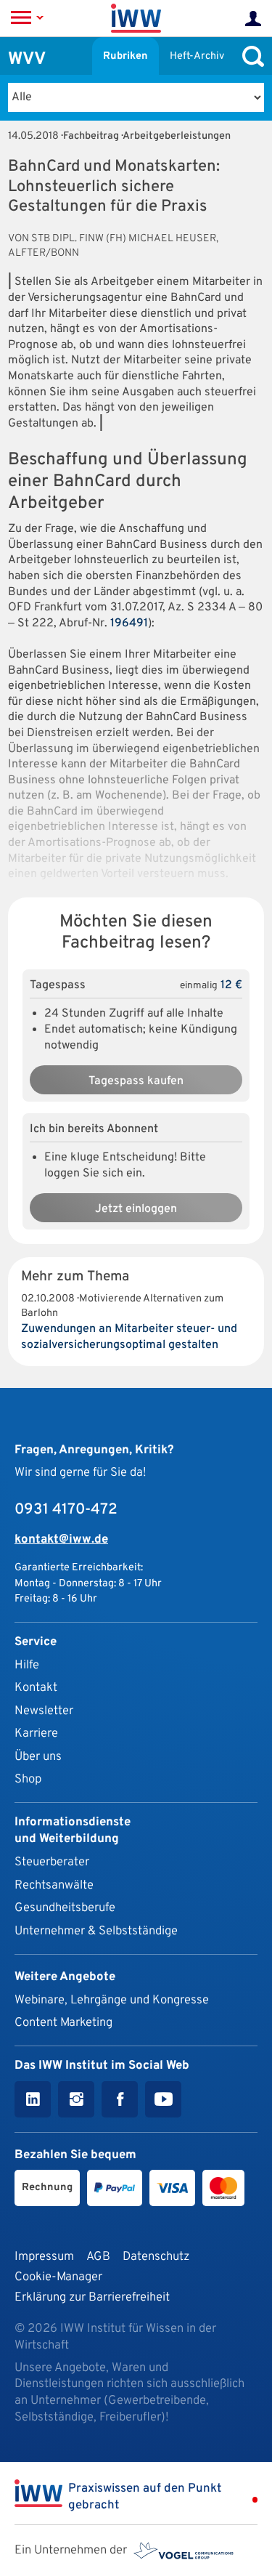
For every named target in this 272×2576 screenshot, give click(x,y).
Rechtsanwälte (54, 1885)
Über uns (38, 1757)
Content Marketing (63, 2023)
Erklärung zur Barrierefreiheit (92, 2297)
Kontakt (36, 1688)
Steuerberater (52, 1862)
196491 (129, 623)
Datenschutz (156, 2257)
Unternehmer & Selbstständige (96, 1931)
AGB (98, 2257)
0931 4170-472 (66, 1510)
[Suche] (250, 56)
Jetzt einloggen (136, 1209)
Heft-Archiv (197, 56)
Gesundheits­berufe (65, 1908)
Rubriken (125, 56)
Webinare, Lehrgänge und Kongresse (112, 2000)
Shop (28, 1779)
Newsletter (44, 1711)
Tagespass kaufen (136, 1081)
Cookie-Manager (58, 2277)
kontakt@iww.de (61, 1539)
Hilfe (27, 1665)
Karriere (36, 1733)
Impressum (44, 2257)
